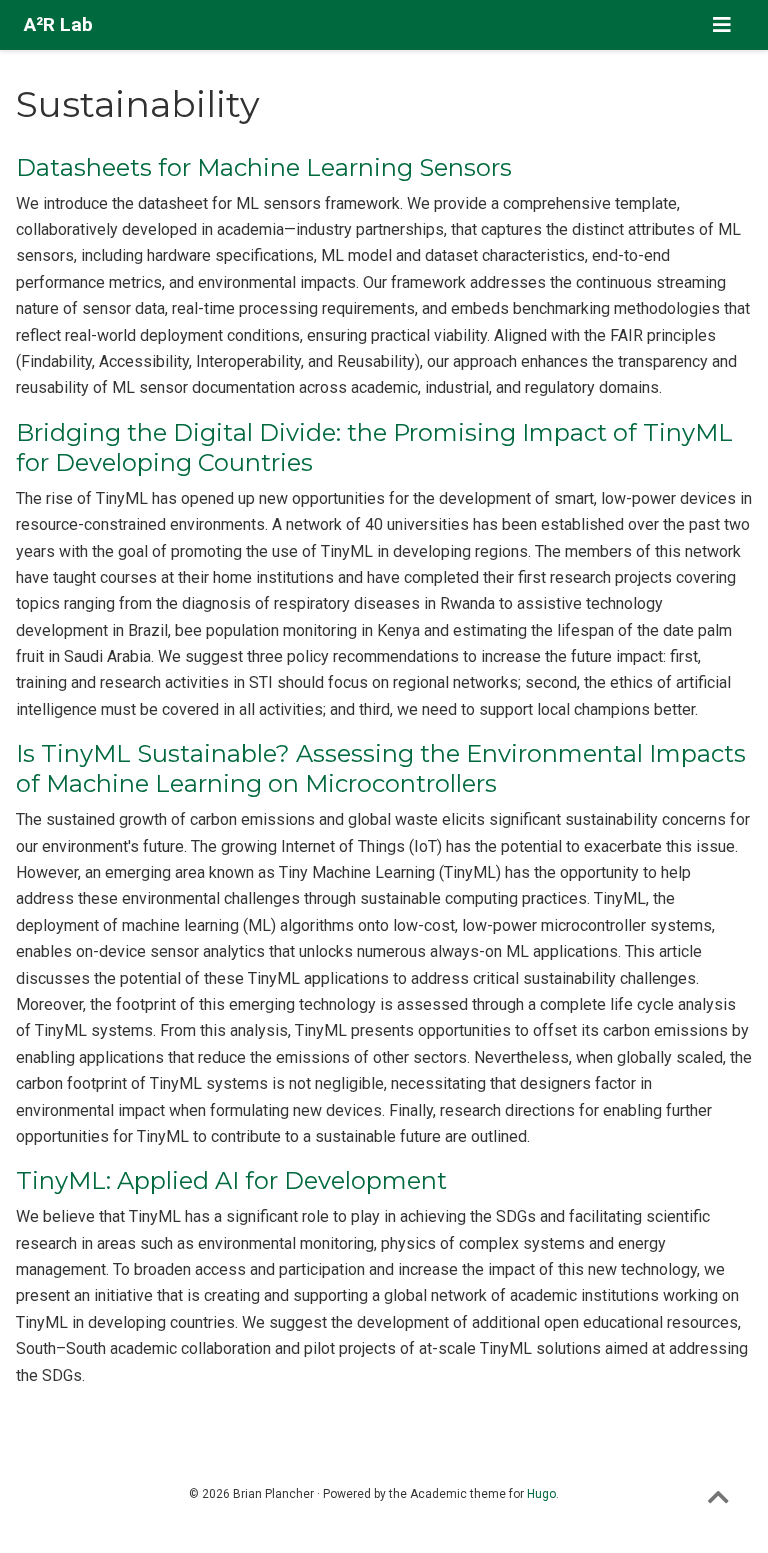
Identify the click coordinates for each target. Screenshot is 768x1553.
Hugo (541, 1494)
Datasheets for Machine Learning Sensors (264, 167)
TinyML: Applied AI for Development (231, 1180)
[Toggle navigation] (722, 25)
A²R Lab (58, 24)
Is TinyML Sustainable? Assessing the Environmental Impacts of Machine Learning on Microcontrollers (381, 768)
